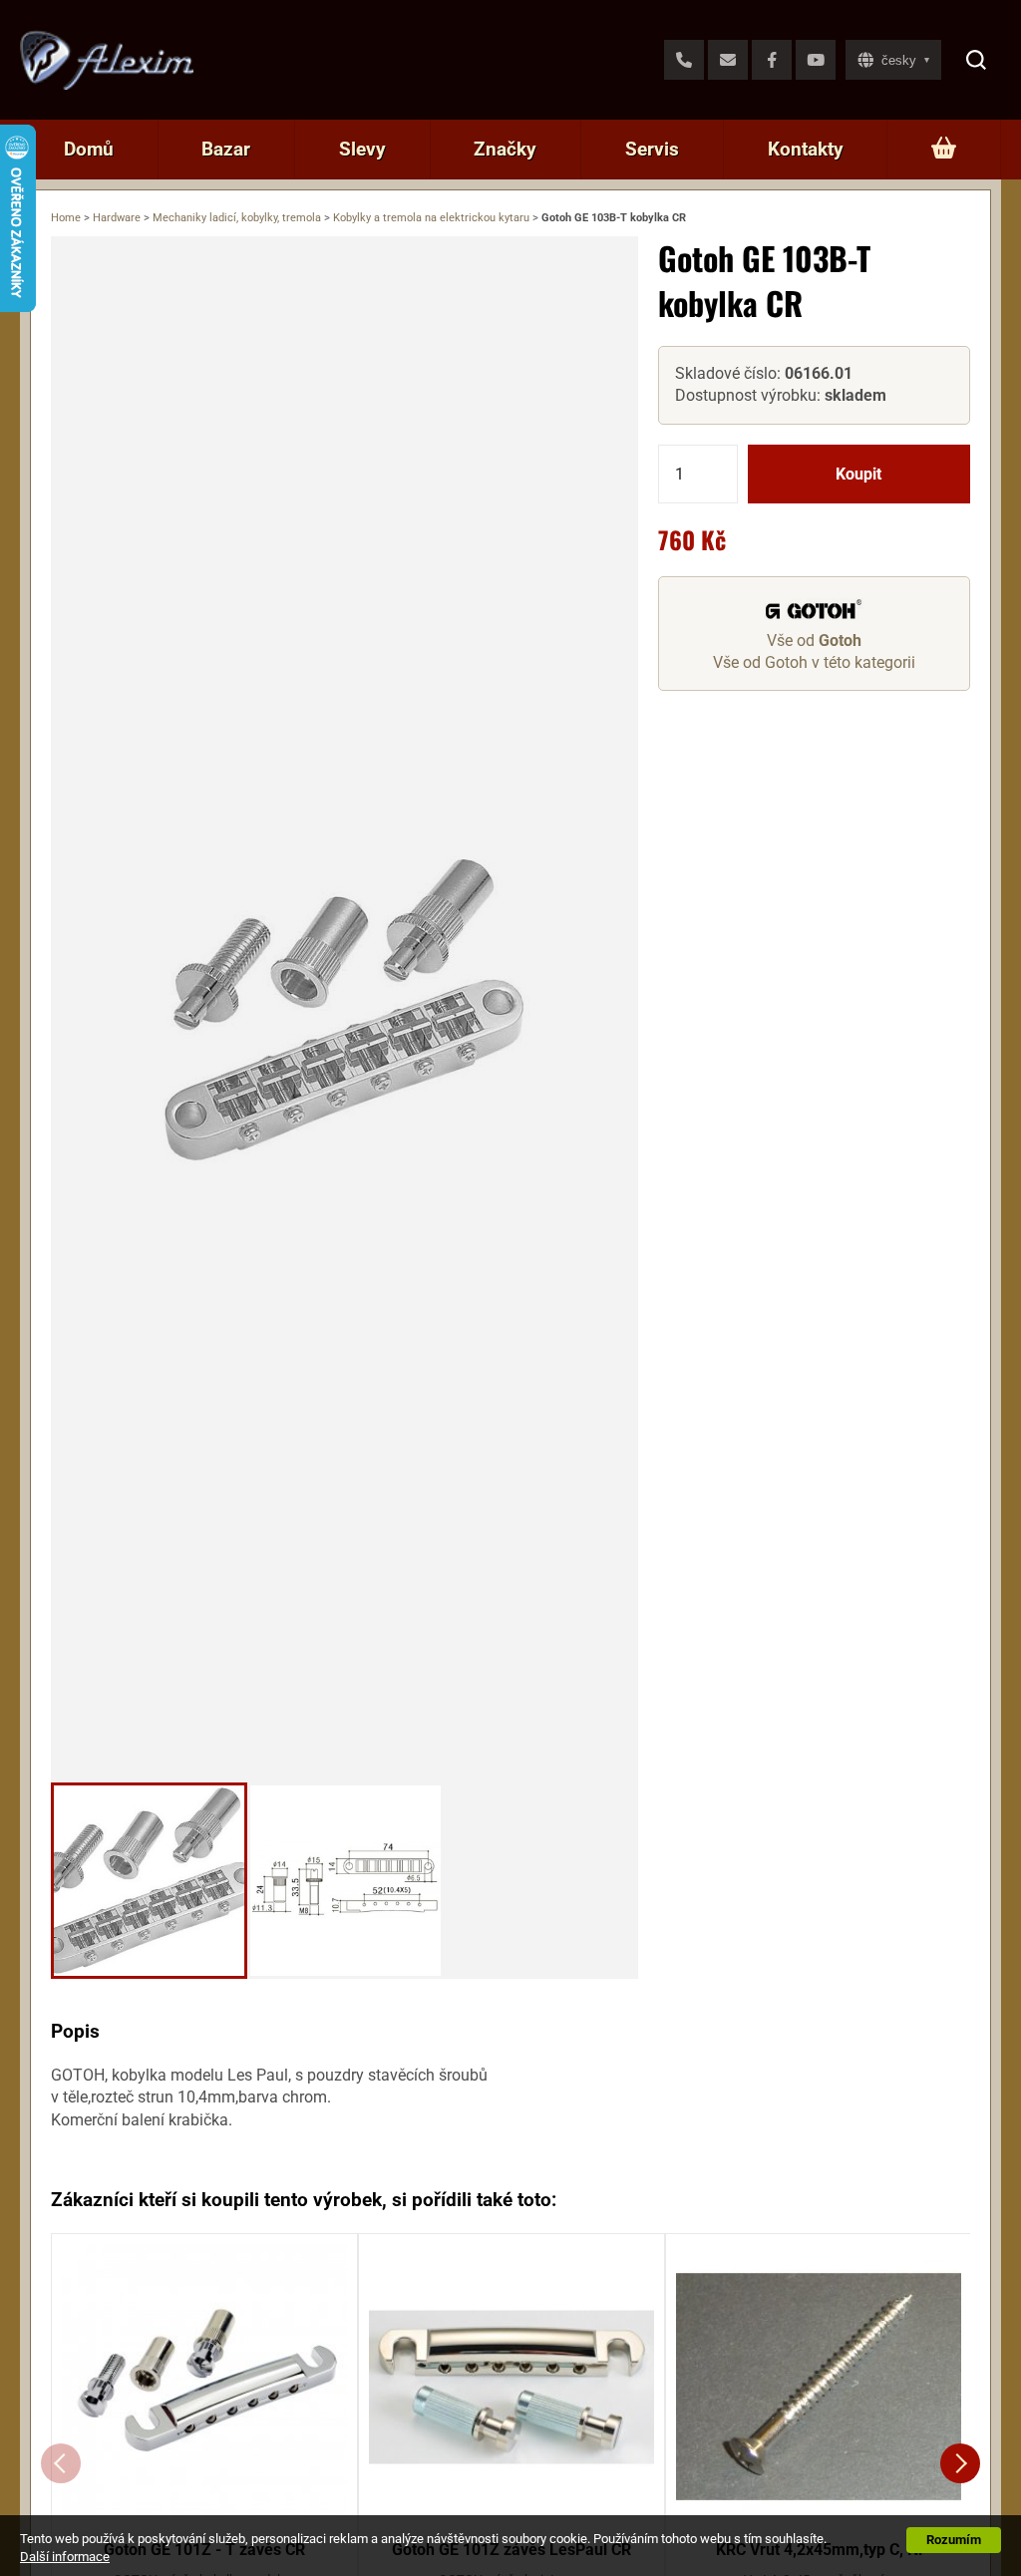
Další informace (65, 2557)
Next (960, 2463)
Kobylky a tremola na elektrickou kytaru (431, 218)
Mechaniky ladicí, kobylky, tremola (237, 218)
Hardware (117, 218)
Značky (505, 149)
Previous (61, 2463)
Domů (89, 149)
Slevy (362, 149)
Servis (652, 149)
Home (66, 218)
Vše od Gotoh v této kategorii (814, 662)
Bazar (226, 149)
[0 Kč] (944, 150)
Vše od (814, 641)
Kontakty (806, 149)
